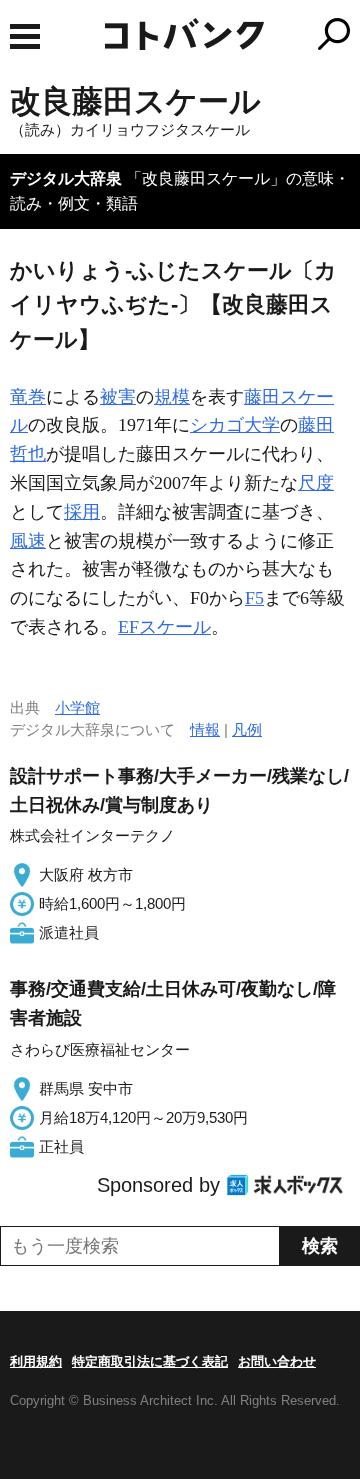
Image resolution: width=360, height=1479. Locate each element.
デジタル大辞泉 (66, 178)
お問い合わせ (277, 1361)
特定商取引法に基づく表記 (150, 1361)
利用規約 (36, 1361)
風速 (28, 541)
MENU (25, 36)
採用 (82, 512)
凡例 (247, 729)
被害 (118, 397)
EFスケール (164, 627)
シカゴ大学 (235, 425)
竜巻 (28, 397)
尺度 (316, 483)
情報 (205, 729)
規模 (172, 397)
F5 (254, 598)
